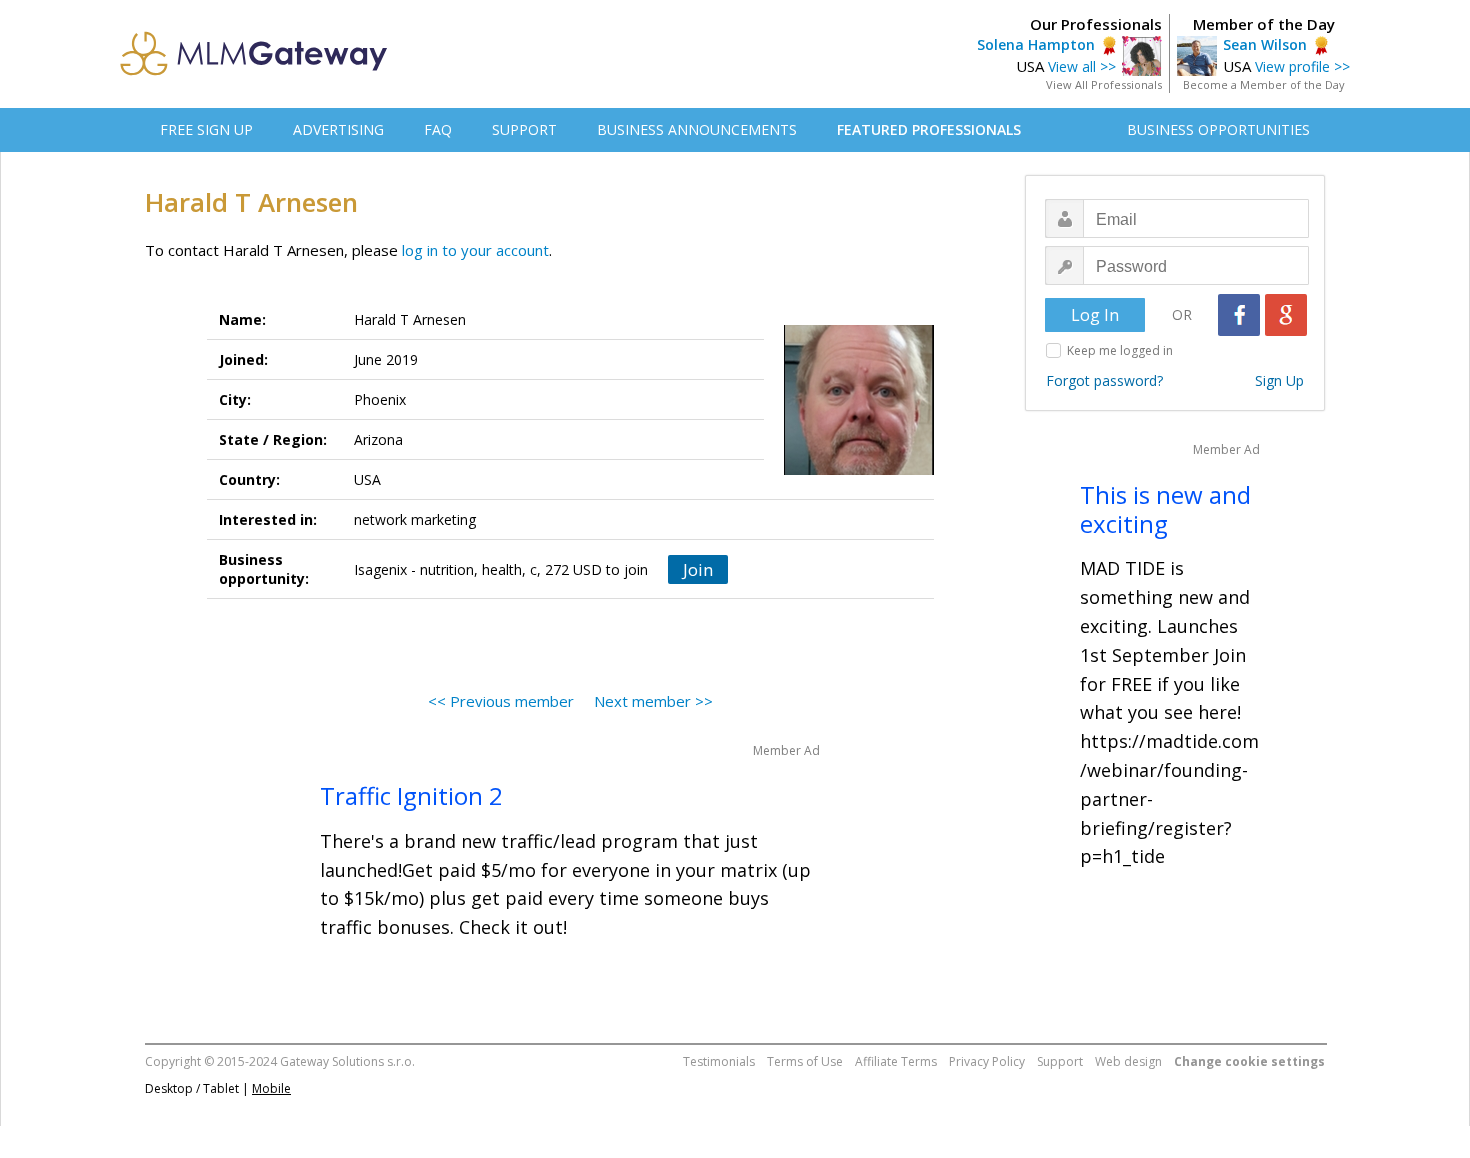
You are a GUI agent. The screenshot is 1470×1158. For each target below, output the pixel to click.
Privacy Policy (987, 1061)
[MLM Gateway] (254, 70)
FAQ (438, 129)
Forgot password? (1104, 380)
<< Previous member (501, 701)
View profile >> (1302, 66)
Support (1060, 1061)
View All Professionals (1104, 84)
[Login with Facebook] (1239, 315)
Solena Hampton (1036, 44)
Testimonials (719, 1061)
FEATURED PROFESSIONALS (929, 129)
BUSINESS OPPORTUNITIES (1218, 129)
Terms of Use (805, 1061)
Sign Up (1279, 380)
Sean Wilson (1265, 44)
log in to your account (475, 250)
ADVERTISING (338, 129)
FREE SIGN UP (206, 129)
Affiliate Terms (896, 1061)
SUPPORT (524, 129)
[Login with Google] (1286, 315)
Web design (1128, 1061)
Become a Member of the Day (1264, 84)
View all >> (1082, 66)
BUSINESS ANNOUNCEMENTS (697, 129)
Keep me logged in (1120, 350)
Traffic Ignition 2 (411, 795)
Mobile (271, 1088)
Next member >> (653, 701)
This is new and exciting (1165, 509)
